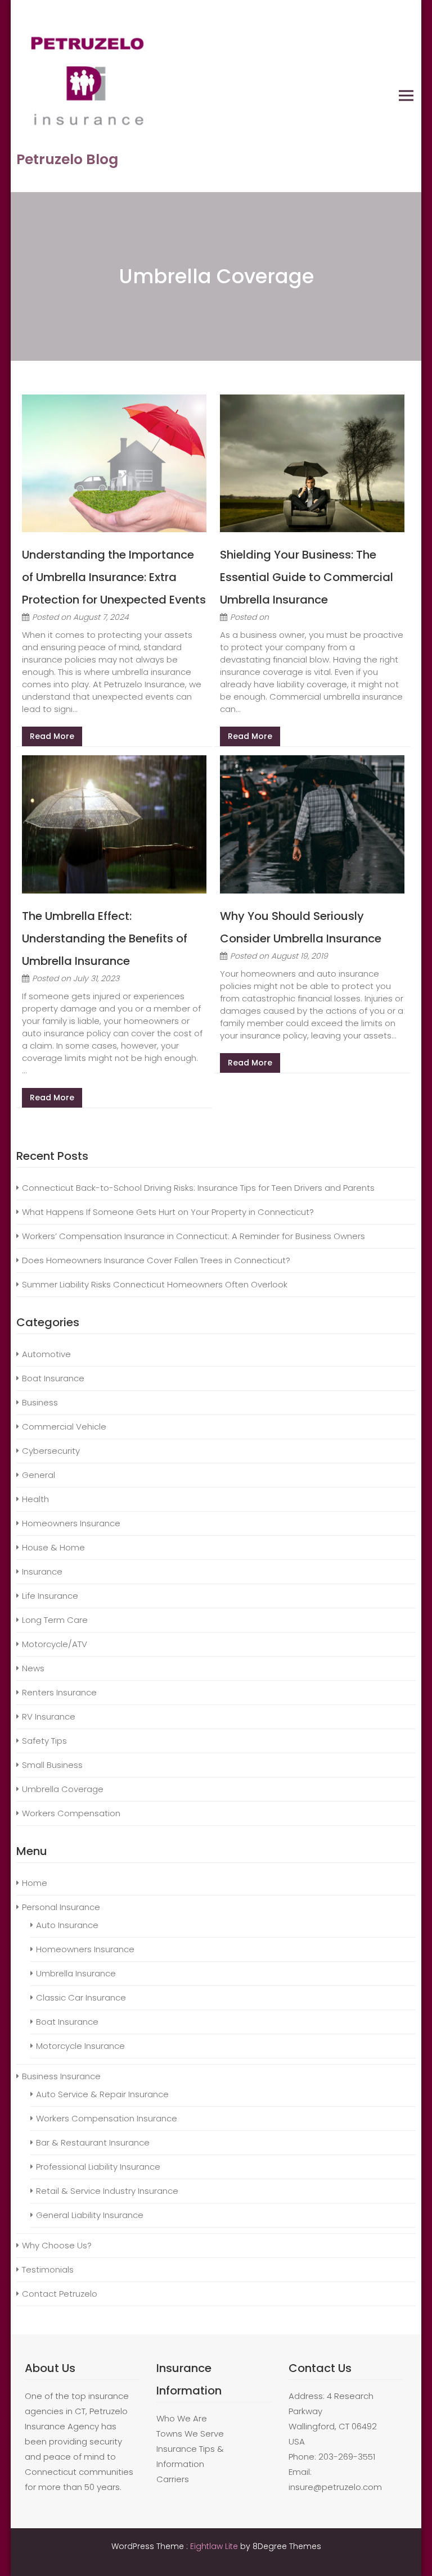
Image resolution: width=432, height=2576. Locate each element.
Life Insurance (50, 1596)
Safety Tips (44, 1741)
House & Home (53, 1547)
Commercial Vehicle (64, 1427)
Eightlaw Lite (215, 2546)
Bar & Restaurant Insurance (93, 2142)
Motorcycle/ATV (55, 1644)
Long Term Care (55, 1620)
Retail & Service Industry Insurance (107, 2191)
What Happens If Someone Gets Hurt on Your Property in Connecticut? (168, 1212)
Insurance (42, 1572)
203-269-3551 (347, 2457)
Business (40, 1402)
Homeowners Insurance (71, 1523)
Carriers (173, 2479)
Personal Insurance (61, 1907)
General (39, 1475)
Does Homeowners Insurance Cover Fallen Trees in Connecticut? (156, 1260)
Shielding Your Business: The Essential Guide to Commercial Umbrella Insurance (307, 577)
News (33, 1668)
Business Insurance (61, 2076)
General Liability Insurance (90, 2215)
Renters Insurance (59, 1692)
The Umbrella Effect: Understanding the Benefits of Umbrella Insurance (105, 938)
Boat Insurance (53, 1378)
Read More (52, 736)
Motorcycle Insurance (80, 2046)
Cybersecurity (51, 1451)
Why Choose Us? (57, 2245)
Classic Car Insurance (81, 1997)
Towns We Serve (190, 2434)
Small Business (52, 1765)
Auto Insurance (67, 1925)
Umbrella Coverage (63, 1789)
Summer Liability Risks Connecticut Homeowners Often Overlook (156, 1284)
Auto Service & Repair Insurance (102, 2094)
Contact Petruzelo (60, 2294)
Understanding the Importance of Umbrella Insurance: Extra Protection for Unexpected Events (114, 577)
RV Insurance (49, 1716)
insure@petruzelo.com (335, 2487)
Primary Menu (406, 96)
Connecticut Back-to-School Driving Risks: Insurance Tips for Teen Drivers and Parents (199, 1188)
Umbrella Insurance (76, 1973)
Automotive (46, 1354)
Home (35, 1883)
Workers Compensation (71, 1813)
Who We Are (182, 2418)
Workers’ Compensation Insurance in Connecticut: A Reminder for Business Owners (195, 1236)
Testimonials (48, 2269)
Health (35, 1499)
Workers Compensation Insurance (107, 2118)
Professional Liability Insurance (98, 2167)
